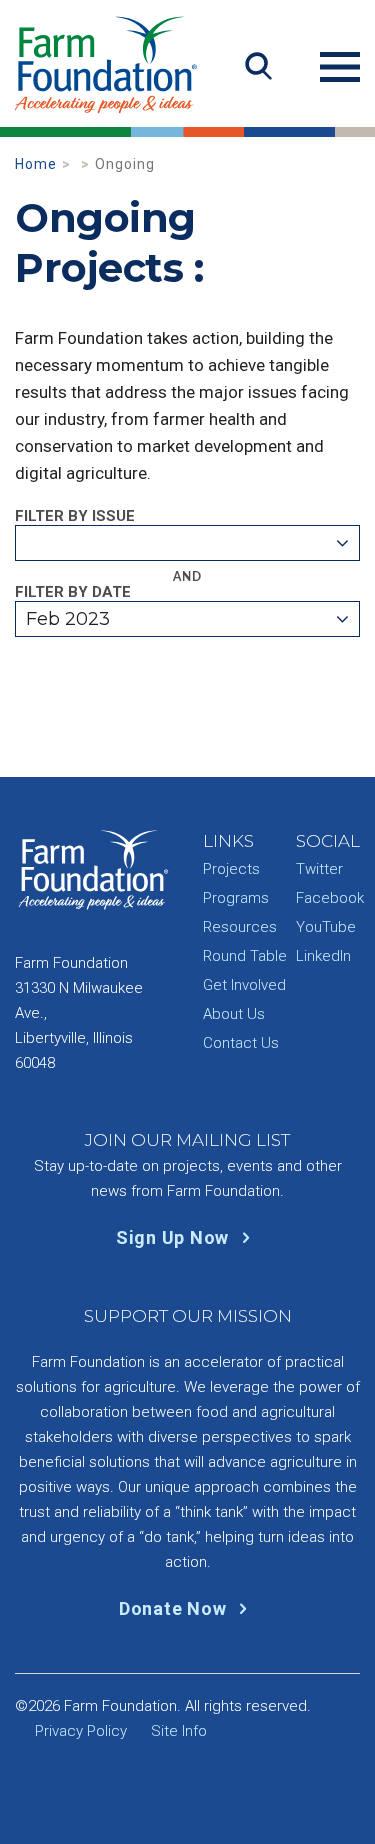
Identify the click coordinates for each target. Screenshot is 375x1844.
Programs (236, 898)
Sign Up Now (175, 1237)
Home (36, 164)
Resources (240, 927)
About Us (234, 1014)
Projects (231, 869)
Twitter (319, 869)
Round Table (245, 956)
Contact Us (241, 1043)
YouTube (326, 927)
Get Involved (244, 985)
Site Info (179, 1731)
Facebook (330, 898)
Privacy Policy (81, 1731)
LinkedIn (323, 956)
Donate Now (175, 1608)
